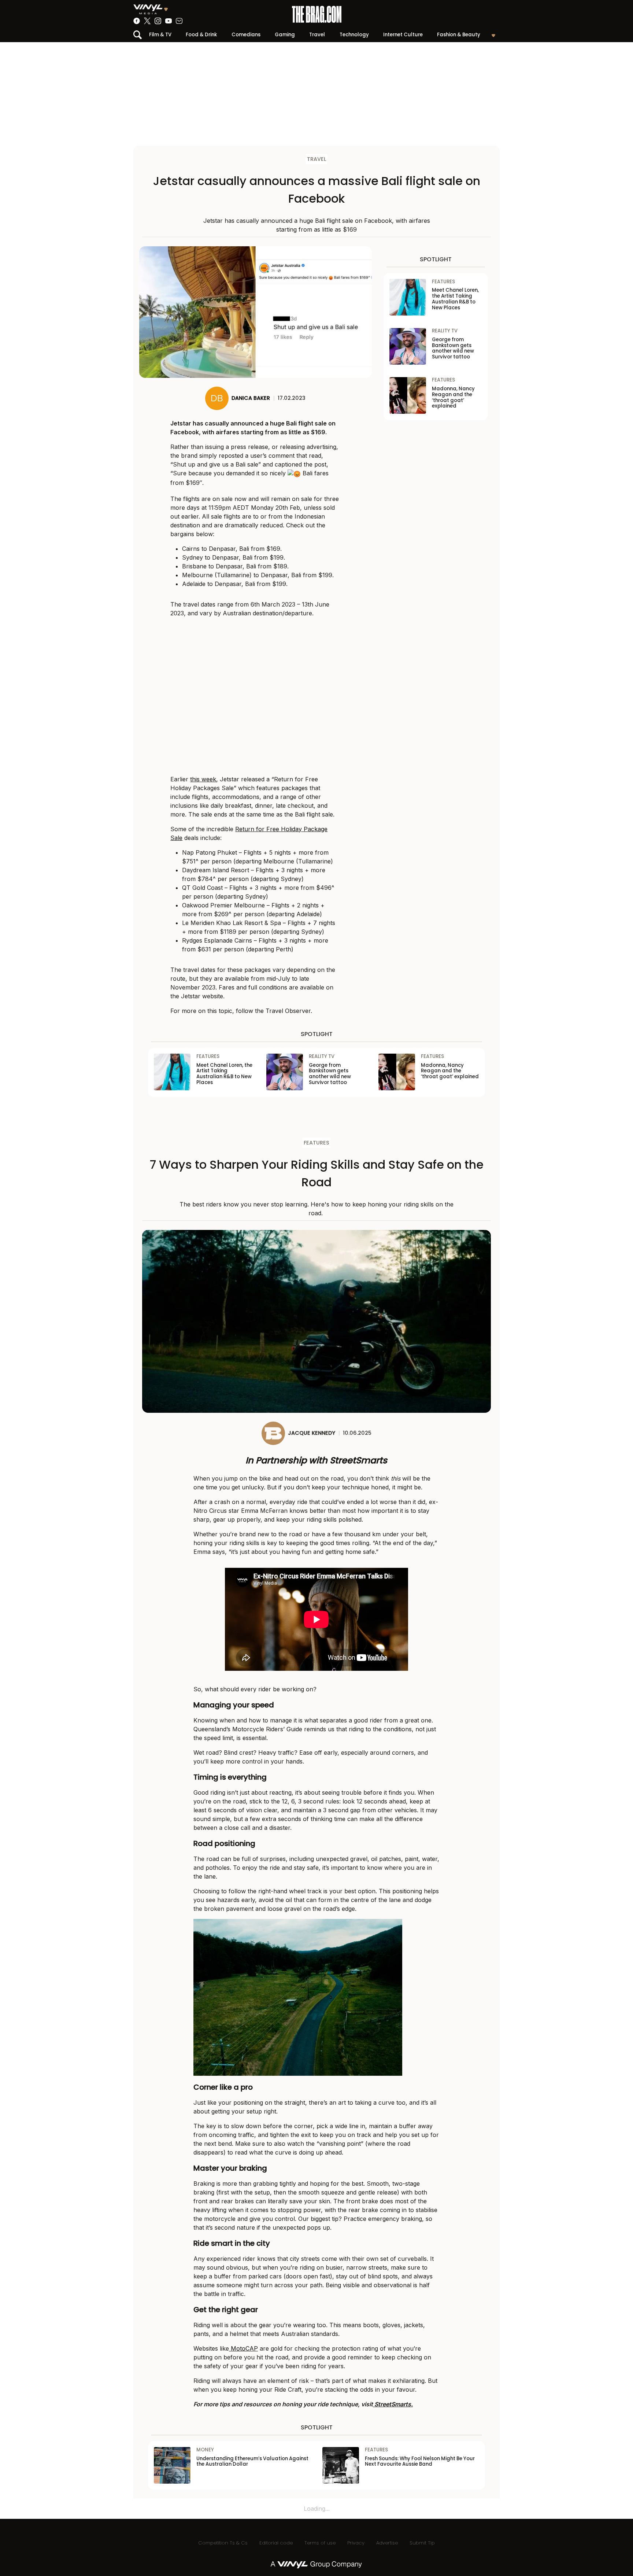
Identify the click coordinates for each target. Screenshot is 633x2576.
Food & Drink (201, 35)
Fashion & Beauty (459, 35)
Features (316, 1143)
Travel (317, 35)
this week (203, 779)
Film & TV (160, 35)
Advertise (387, 2543)
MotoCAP (243, 2348)
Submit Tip (422, 2543)
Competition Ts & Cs (223, 2543)
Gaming (285, 35)
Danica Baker (251, 398)
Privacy (356, 2543)
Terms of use (320, 2543)
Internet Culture (403, 35)
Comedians (246, 35)
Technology (354, 35)
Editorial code (276, 2543)
